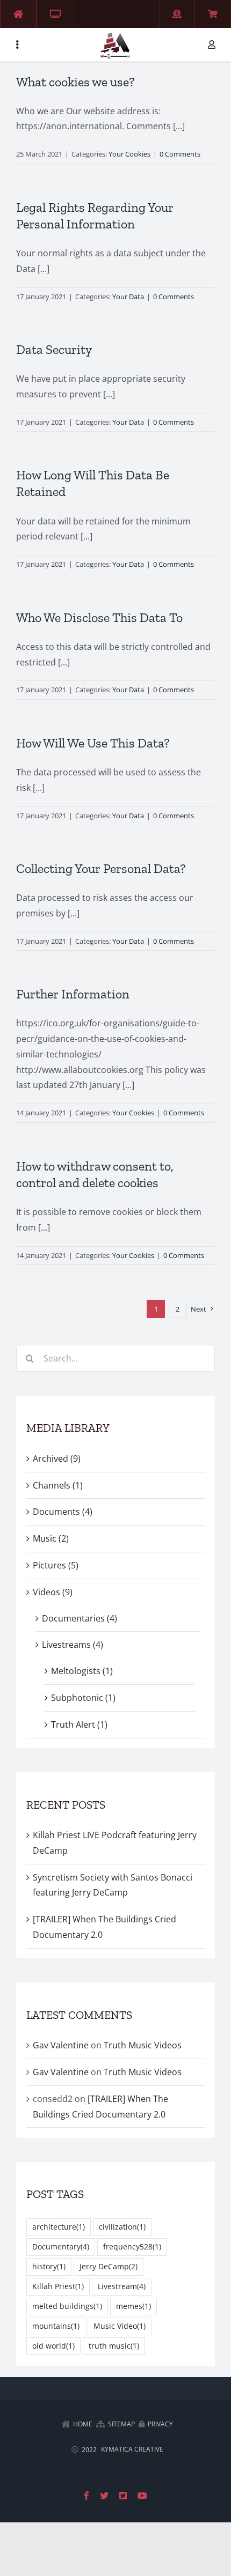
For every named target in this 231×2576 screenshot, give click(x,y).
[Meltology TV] (55, 14)
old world (53, 2346)
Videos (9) (53, 1592)
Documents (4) (63, 1512)
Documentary (61, 2246)
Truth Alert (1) (79, 1724)
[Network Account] (214, 45)
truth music (114, 2346)
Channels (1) (58, 1485)
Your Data (128, 297)
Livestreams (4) (73, 1645)
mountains (56, 2326)
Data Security (54, 349)
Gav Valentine (61, 2045)
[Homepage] (18, 14)
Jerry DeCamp (109, 2266)
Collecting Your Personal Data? (101, 868)
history (49, 2266)
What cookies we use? (75, 82)
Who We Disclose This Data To (99, 617)
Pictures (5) (56, 1565)
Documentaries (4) (80, 1618)
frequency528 (132, 2246)
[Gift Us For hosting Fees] (177, 14)
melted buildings (67, 2306)
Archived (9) (57, 1459)
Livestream (122, 2286)
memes (133, 2306)
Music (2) (51, 1538)
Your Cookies (129, 154)
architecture (59, 2227)
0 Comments (180, 154)
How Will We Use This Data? (93, 743)
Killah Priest (58, 2286)
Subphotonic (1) (83, 1698)
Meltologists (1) (82, 1671)
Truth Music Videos (143, 2045)
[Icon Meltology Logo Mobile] (115, 34)
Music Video (120, 2326)
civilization (122, 2227)
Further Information (73, 994)
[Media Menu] (17, 45)
